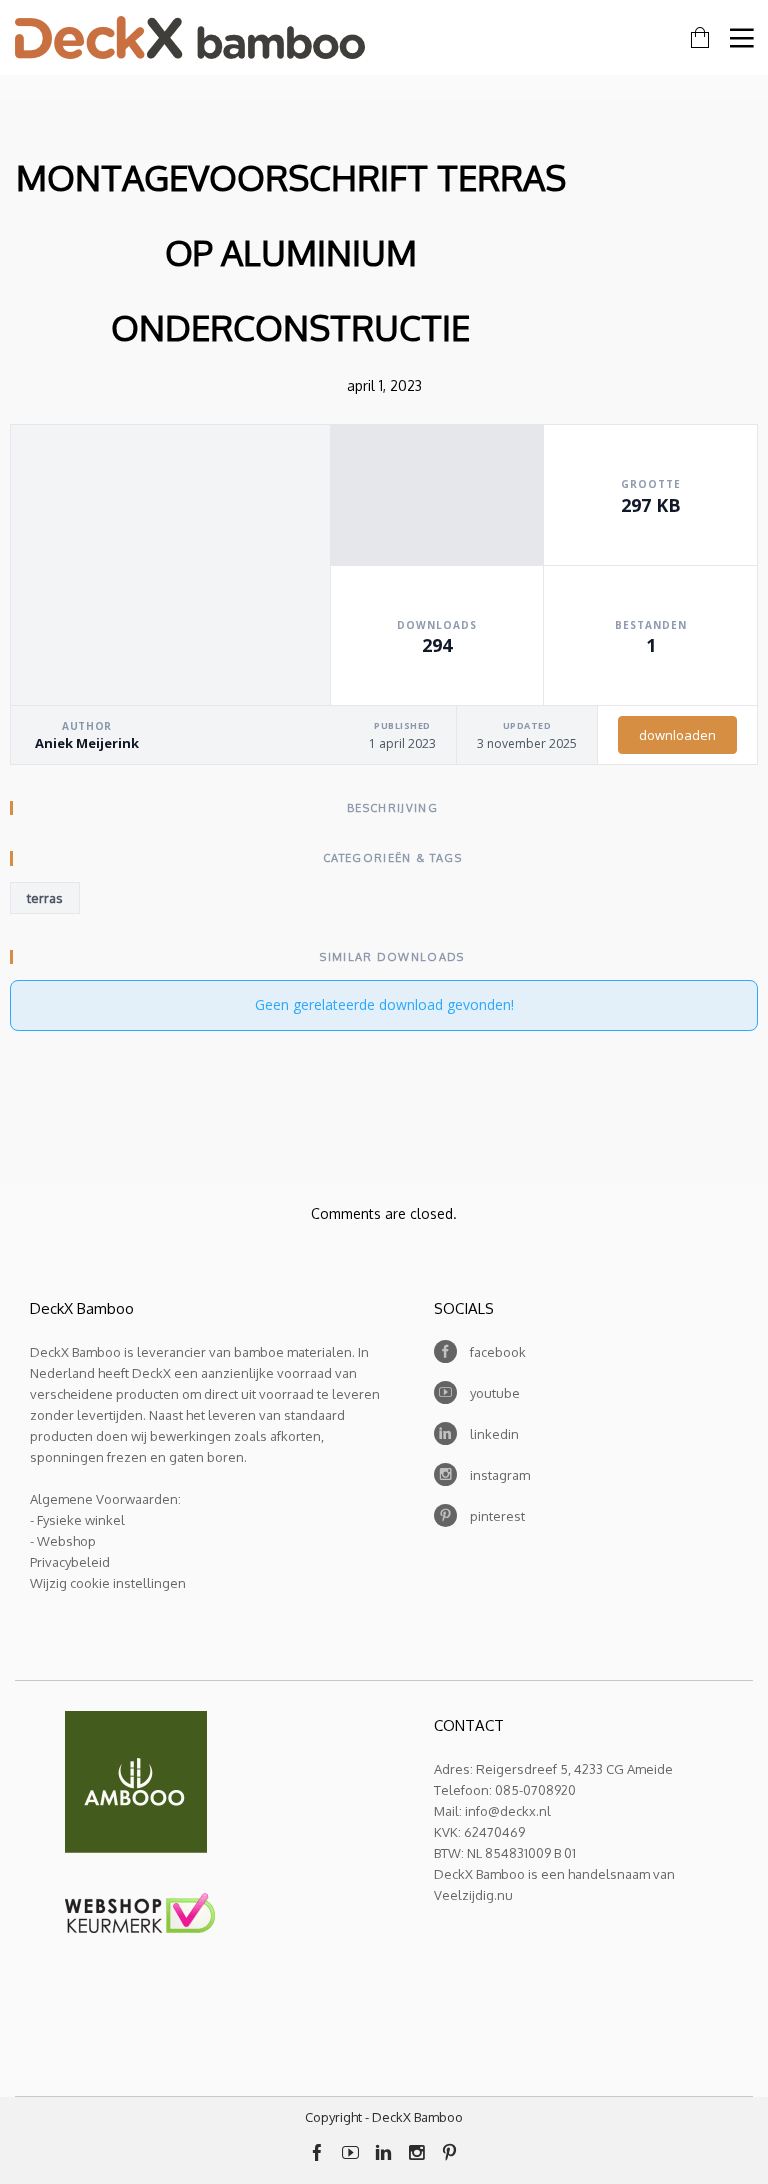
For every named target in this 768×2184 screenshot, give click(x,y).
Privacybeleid (70, 1562)
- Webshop (63, 1541)
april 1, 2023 (384, 385)
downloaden (677, 735)
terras (45, 898)
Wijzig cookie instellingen (108, 1583)
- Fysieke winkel (77, 1520)
